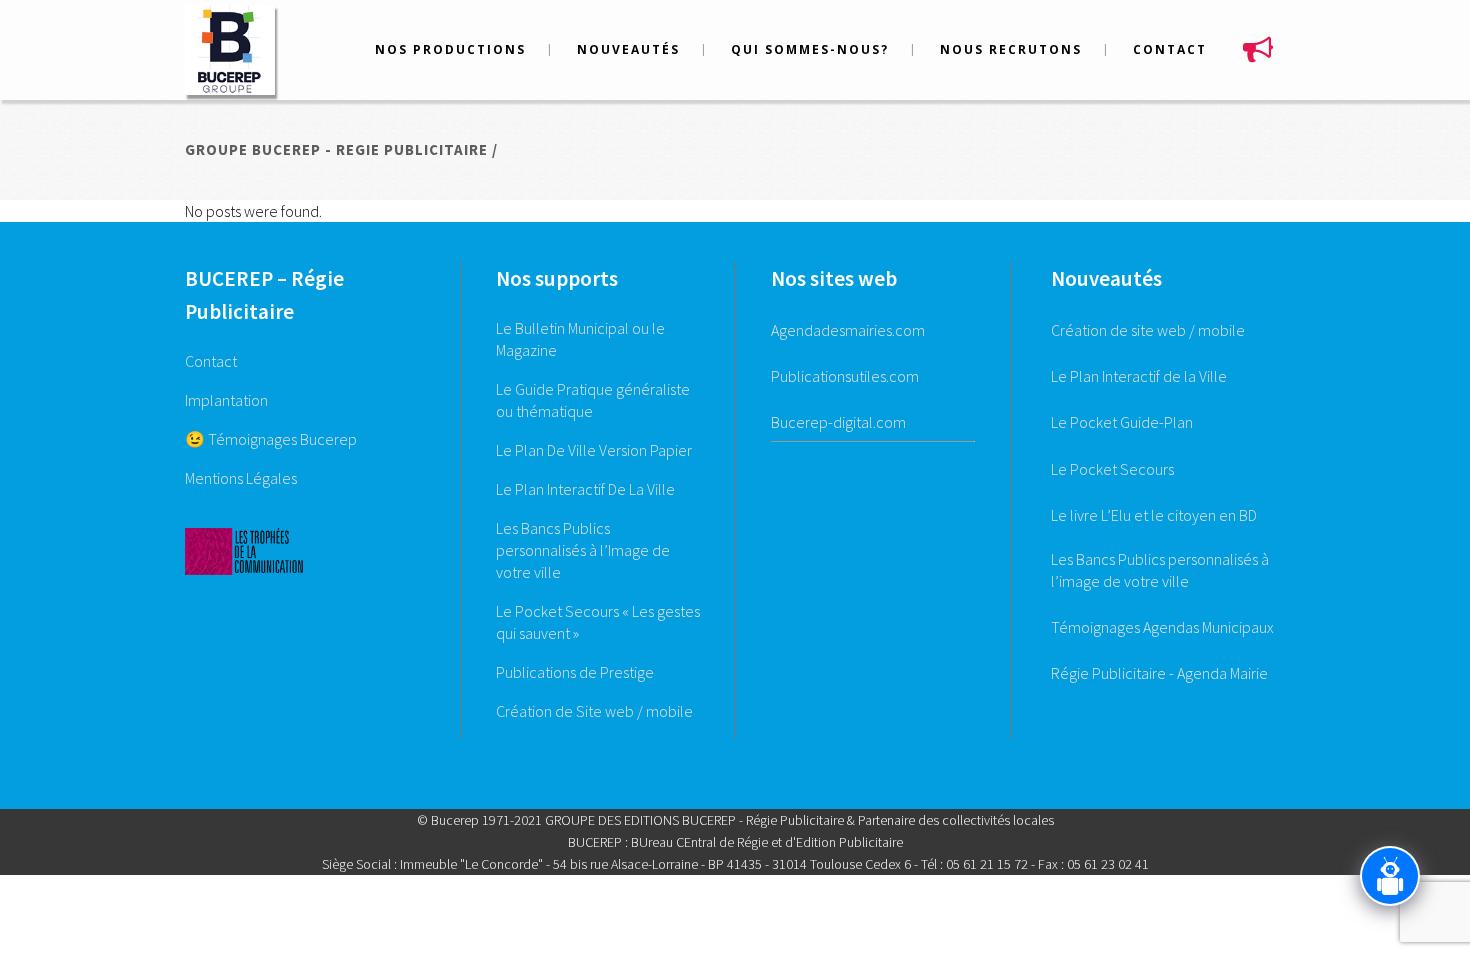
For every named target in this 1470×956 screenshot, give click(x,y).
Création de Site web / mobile (594, 711)
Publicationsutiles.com (845, 376)
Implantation (226, 400)
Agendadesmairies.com (848, 330)
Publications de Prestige (575, 672)
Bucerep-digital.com (838, 422)
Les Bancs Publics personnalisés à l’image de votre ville (1160, 570)
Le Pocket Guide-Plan (1122, 422)
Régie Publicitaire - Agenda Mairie (1159, 673)
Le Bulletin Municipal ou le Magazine (580, 339)
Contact (211, 361)
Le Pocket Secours (1112, 469)
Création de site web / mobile (1148, 330)
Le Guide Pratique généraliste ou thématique (593, 400)
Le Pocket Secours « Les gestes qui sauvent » (598, 622)
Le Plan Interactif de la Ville (1139, 376)
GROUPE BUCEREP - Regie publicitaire (336, 149)
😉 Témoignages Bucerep (271, 439)
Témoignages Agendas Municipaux (1162, 627)
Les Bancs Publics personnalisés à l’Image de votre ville (583, 550)
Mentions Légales (241, 478)
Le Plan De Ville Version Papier (594, 450)
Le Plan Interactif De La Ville (585, 489)
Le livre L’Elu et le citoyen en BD (1154, 515)
